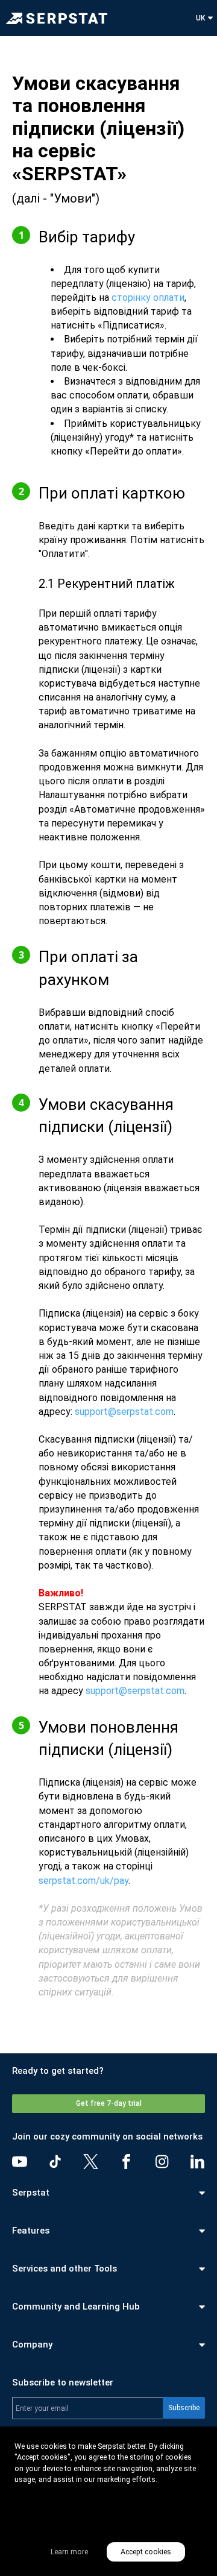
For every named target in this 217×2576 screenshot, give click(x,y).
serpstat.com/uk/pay (83, 1881)
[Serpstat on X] (91, 2162)
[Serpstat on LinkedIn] (197, 2162)
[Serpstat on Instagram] (162, 2162)
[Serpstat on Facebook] (126, 2162)
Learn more (69, 2552)
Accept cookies (146, 2552)
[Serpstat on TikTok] (55, 2162)
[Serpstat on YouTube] (20, 2162)
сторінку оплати (148, 298)
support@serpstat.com (124, 1412)
